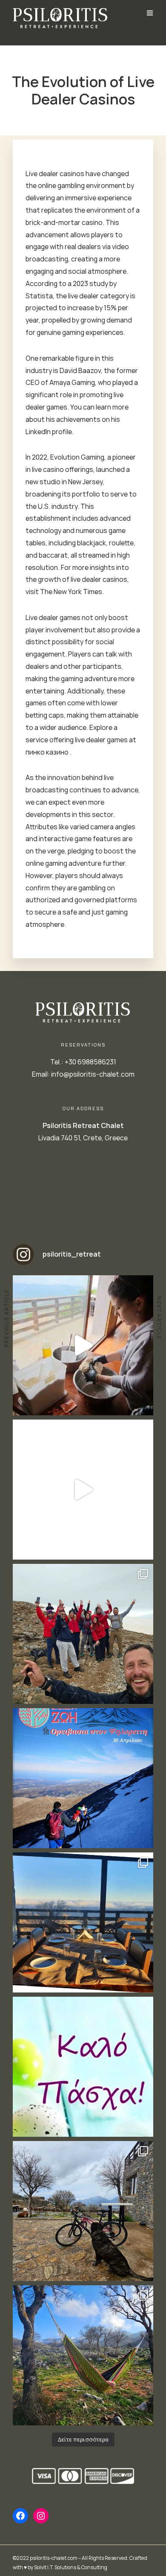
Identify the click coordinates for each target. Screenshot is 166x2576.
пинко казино (48, 752)
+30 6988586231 (90, 1062)
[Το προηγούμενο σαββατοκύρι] (83, 1345)
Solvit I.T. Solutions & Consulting (71, 2567)
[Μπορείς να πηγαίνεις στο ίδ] (83, 2355)
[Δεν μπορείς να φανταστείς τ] (83, 1634)
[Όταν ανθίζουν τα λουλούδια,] (83, 1922)
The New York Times (71, 592)
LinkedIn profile (49, 432)
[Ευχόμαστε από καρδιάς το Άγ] (83, 2067)
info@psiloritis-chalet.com (93, 1074)
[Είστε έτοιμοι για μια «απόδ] (83, 1490)
